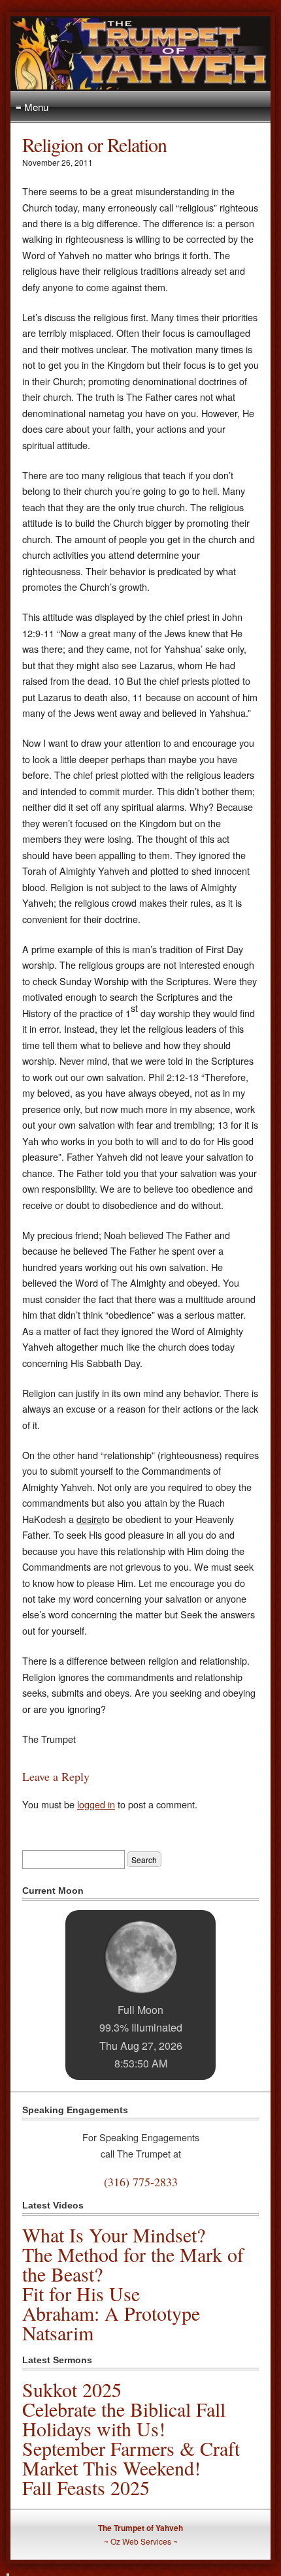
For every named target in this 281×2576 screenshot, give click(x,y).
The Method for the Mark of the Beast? (133, 2264)
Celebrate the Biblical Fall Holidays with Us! (124, 2419)
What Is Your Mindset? (114, 2235)
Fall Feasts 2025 (86, 2487)
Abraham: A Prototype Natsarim (111, 2323)
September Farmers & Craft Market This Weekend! (131, 2458)
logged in (96, 1804)
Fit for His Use (81, 2293)
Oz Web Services (141, 2541)
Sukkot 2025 (72, 2389)
